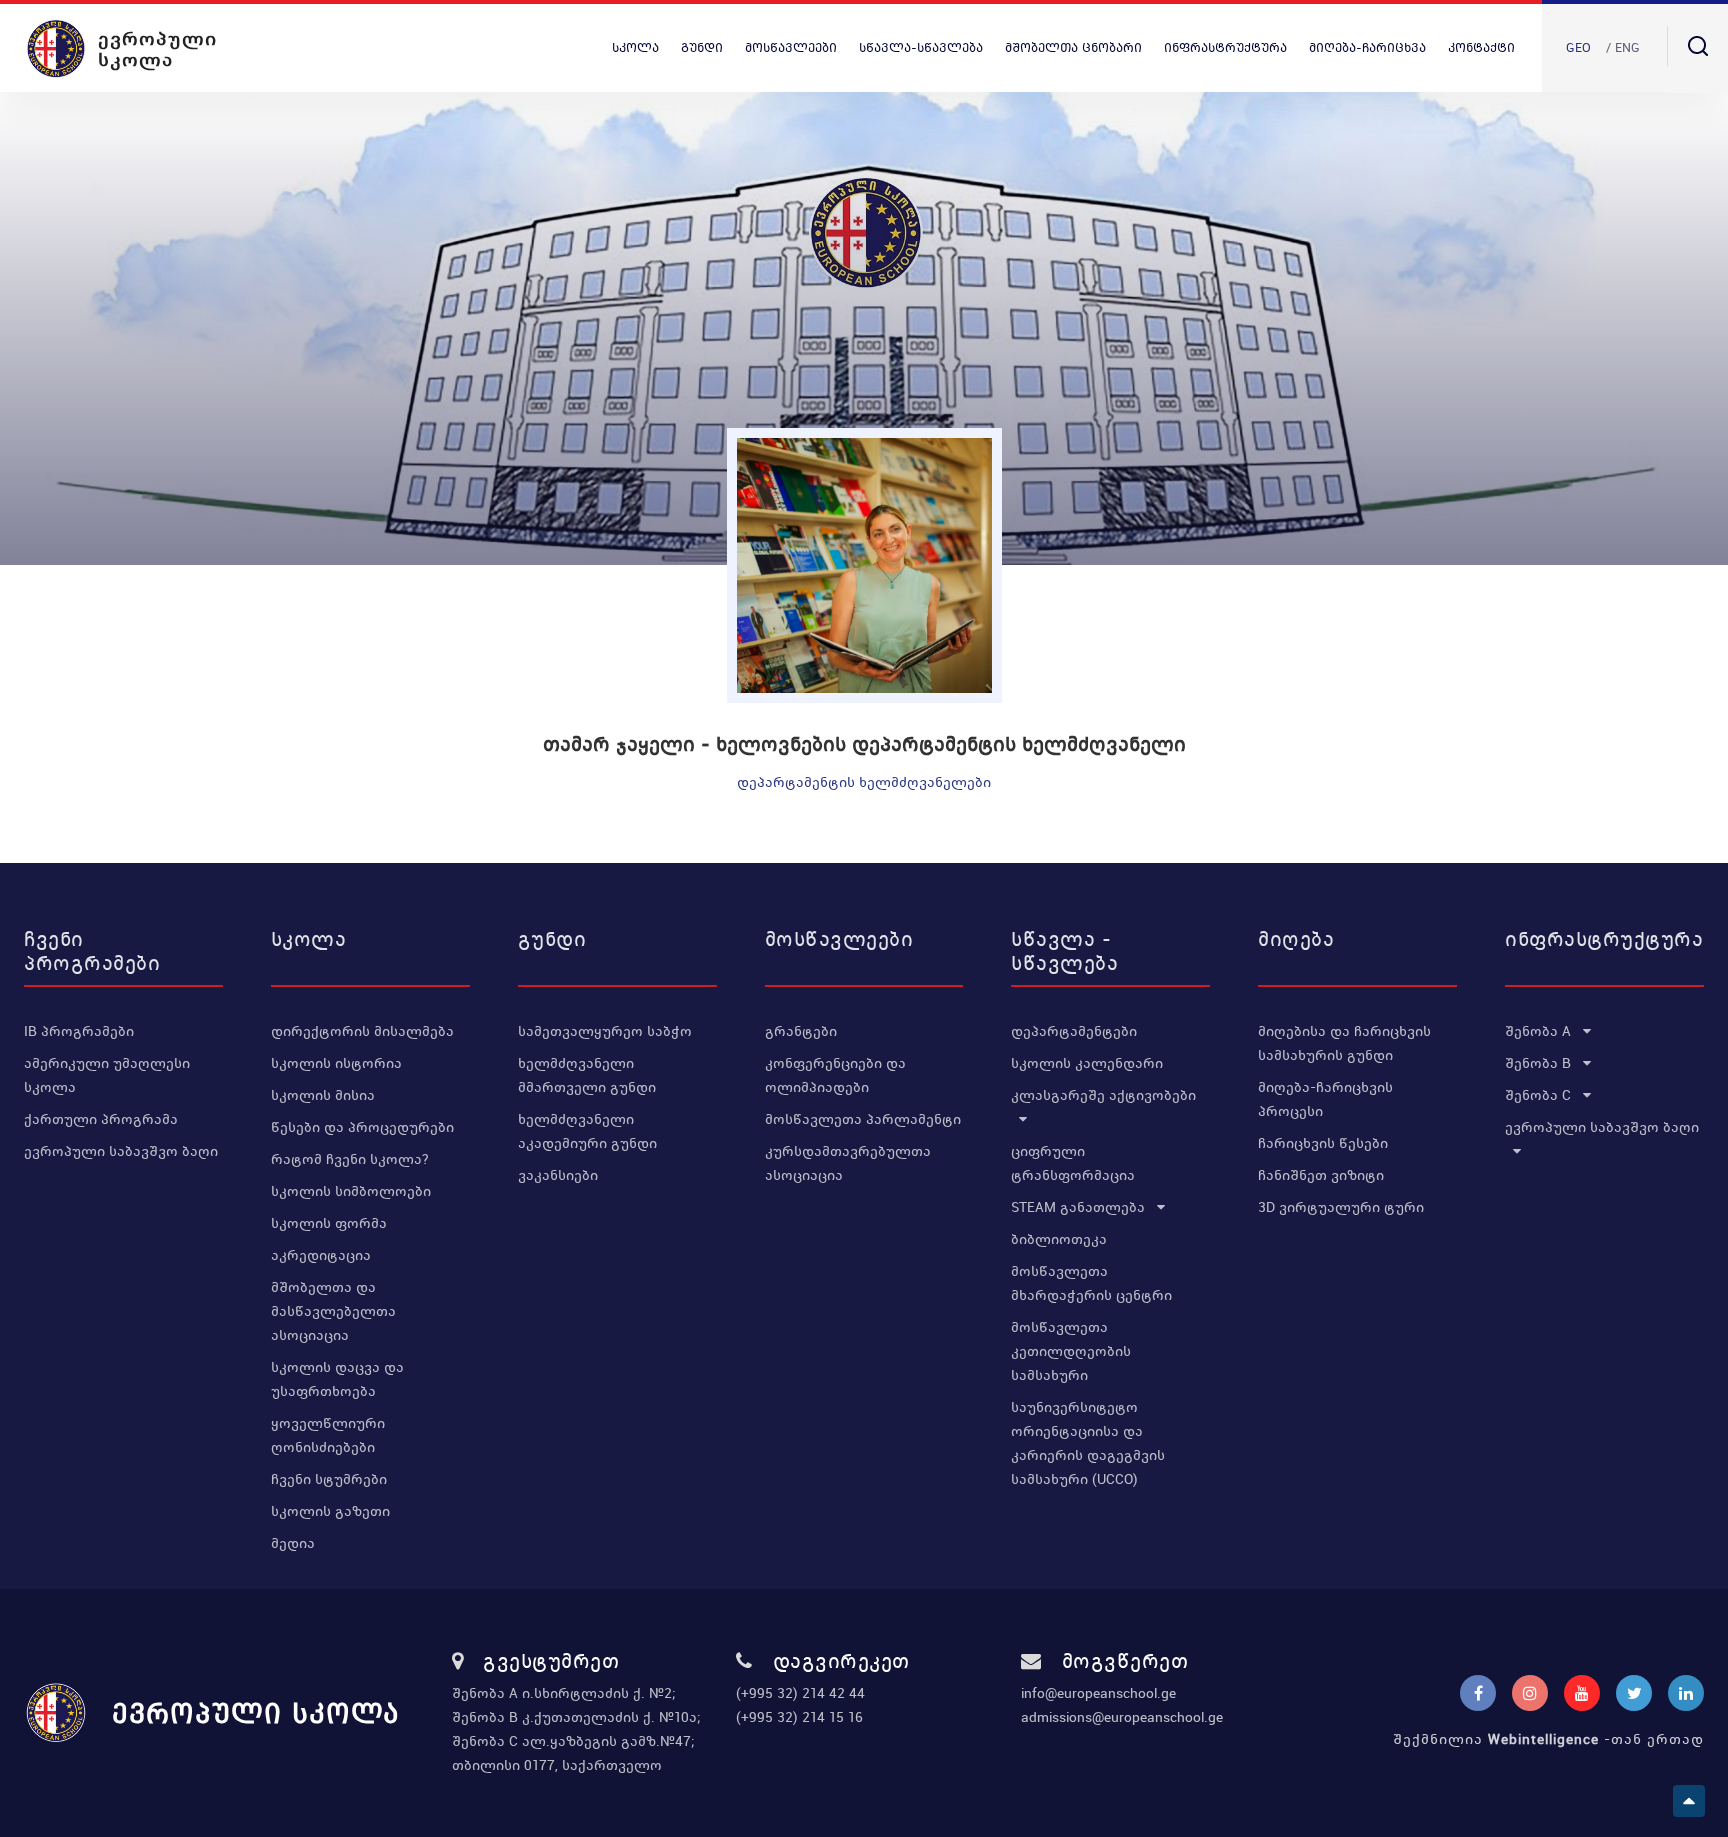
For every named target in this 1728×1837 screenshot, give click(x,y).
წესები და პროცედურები (362, 1127)
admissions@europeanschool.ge (1122, 1717)
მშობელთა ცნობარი (1073, 47)
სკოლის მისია (323, 1095)
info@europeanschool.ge (1098, 1693)
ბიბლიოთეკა (1059, 1239)
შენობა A (1540, 1031)
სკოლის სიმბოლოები (351, 1191)
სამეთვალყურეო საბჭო (605, 1031)
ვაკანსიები (558, 1175)
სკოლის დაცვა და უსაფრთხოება (337, 1379)
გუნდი (702, 47)
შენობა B (1540, 1063)
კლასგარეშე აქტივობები (1103, 1095)
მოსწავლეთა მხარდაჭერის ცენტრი (1091, 1283)
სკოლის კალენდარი (1087, 1063)
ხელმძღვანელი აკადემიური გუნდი (587, 1131)
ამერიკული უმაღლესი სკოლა (107, 1075)
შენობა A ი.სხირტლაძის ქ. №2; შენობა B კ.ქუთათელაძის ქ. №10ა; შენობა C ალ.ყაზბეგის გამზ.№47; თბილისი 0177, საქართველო (576, 1729)
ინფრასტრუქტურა (1225, 47)
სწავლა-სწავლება (921, 47)
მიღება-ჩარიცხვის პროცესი (1325, 1099)
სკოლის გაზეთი (330, 1511)
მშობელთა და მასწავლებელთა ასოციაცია (333, 1311)
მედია (293, 1543)
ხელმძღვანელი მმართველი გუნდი (587, 1075)
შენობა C (1540, 1095)
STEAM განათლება (1080, 1207)
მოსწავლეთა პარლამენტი (863, 1119)
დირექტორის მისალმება (362, 1031)
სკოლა (635, 47)
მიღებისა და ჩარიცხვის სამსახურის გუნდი (1344, 1043)
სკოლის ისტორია (336, 1063)
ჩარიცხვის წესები (1323, 1143)
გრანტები (801, 1031)
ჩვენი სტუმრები (329, 1479)
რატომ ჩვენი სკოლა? (350, 1159)
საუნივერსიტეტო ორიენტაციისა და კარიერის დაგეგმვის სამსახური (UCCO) (1088, 1443)
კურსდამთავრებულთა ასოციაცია (848, 1163)
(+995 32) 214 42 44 (800, 1693)
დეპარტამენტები (1074, 1031)
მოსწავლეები (791, 47)
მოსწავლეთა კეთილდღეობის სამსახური (1071, 1351)
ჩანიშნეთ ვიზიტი (1321, 1175)
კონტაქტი (1481, 47)
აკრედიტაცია (321, 1255)
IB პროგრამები (79, 1031)
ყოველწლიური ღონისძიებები (328, 1435)
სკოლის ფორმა (329, 1223)
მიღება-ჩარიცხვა (1367, 47)
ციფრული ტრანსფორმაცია (1073, 1163)
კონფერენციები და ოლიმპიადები (835, 1075)
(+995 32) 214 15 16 (799, 1717)
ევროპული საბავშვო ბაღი (121, 1151)
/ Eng (1623, 47)
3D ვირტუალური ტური (1341, 1207)
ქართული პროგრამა (101, 1119)
